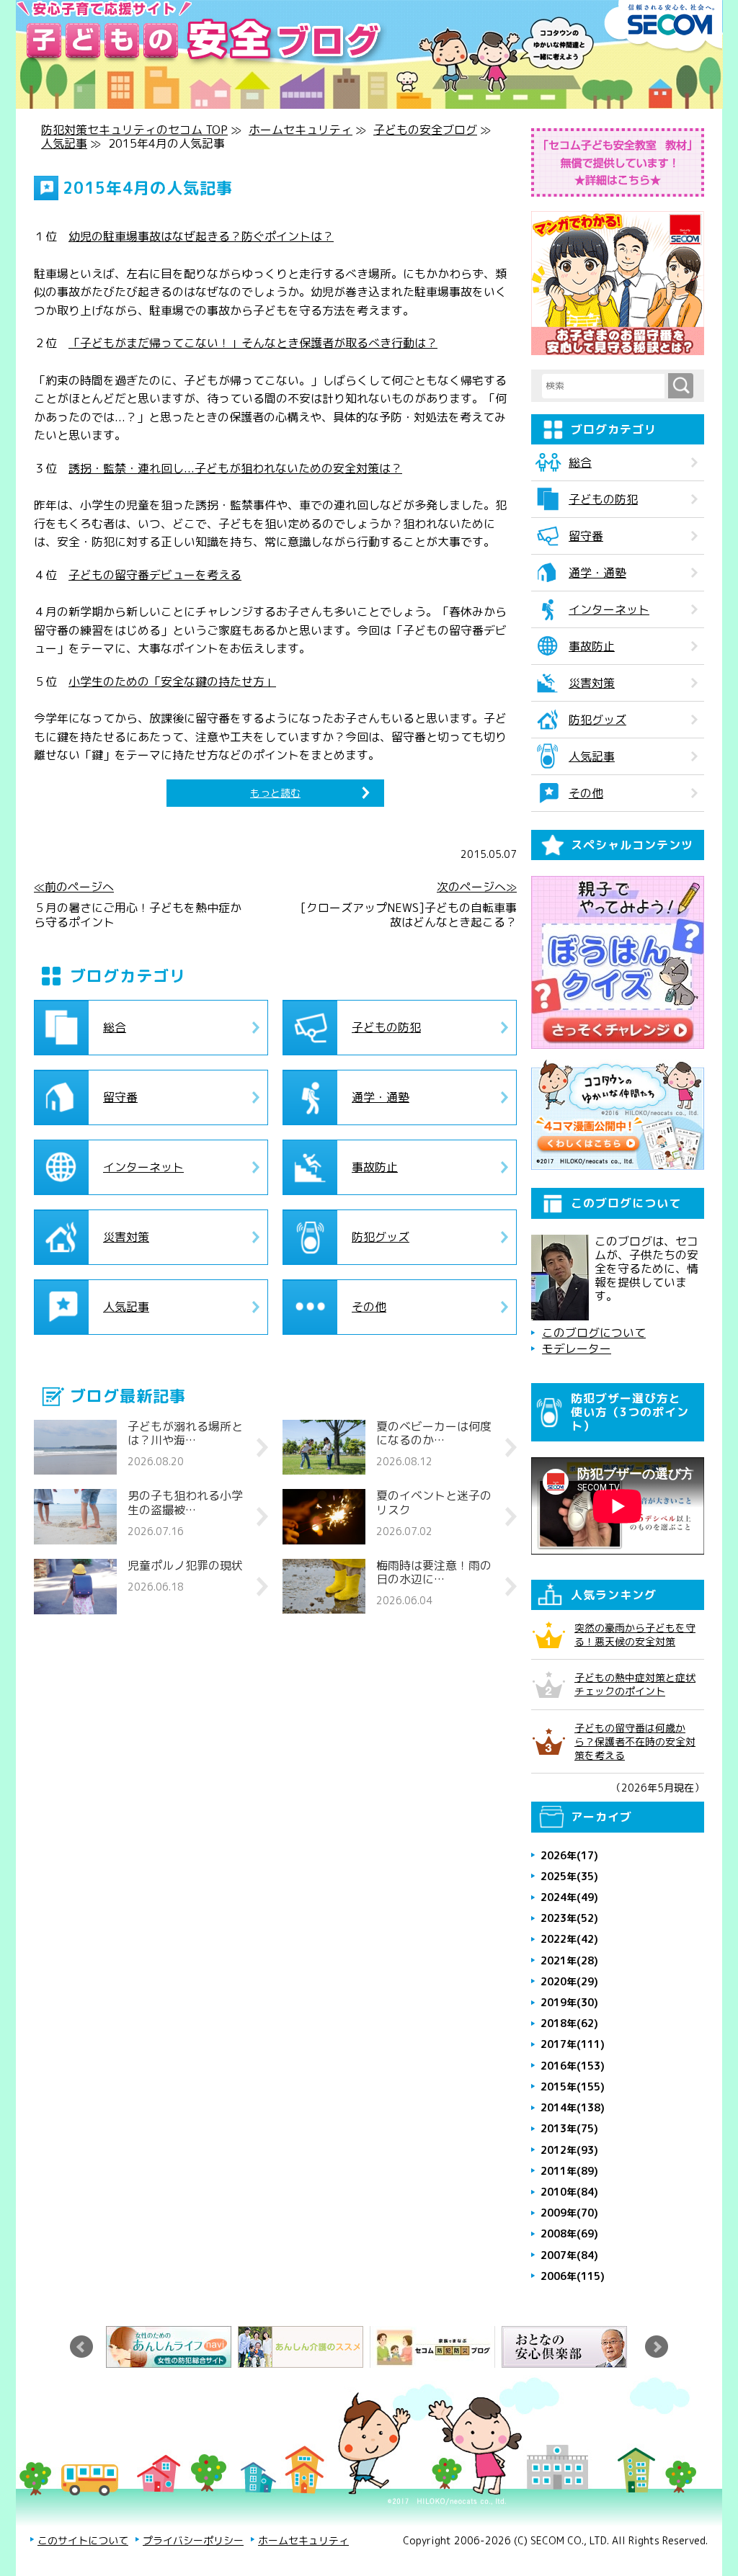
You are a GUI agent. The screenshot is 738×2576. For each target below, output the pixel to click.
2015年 (573, 2087)
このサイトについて (83, 2540)
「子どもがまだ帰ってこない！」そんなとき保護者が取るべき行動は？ (253, 343)
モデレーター (577, 1349)
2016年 (573, 2066)
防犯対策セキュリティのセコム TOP (134, 130)
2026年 (569, 1855)
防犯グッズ (381, 1237)
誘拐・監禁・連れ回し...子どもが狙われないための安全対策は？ (235, 468)
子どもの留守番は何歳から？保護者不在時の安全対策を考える (635, 1741)
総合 (115, 1027)
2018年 (569, 2023)
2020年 (569, 1981)
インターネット (143, 1167)
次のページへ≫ (477, 887)
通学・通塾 (381, 1097)
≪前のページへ (74, 887)
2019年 (569, 2002)
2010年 (569, 2192)
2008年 (569, 2233)
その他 (369, 1307)
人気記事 (64, 143)
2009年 (569, 2213)
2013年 (569, 2128)
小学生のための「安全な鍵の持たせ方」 (172, 681)
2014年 (573, 2107)
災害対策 (126, 1237)
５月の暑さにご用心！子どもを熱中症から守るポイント (138, 915)
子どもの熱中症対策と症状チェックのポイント (635, 1684)
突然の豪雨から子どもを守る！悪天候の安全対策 (635, 1634)
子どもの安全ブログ (425, 130)
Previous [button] (81, 2347)
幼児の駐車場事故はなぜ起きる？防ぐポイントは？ (201, 236)
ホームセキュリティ (301, 130)
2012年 (569, 2150)
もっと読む (275, 793)
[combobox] (605, 386)
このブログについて (594, 1333)
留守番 (120, 1097)
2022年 (569, 1939)
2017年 (573, 2044)
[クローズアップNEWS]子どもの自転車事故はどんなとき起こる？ (409, 915)
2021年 (569, 1960)
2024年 (569, 1897)
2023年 (569, 1918)
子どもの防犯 (386, 1027)
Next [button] (657, 2347)
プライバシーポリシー (193, 2540)
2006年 (573, 2276)
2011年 (569, 2171)
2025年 (569, 1876)
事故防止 (375, 1167)
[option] (172, 2347)
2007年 (569, 2255)
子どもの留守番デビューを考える (155, 575)
